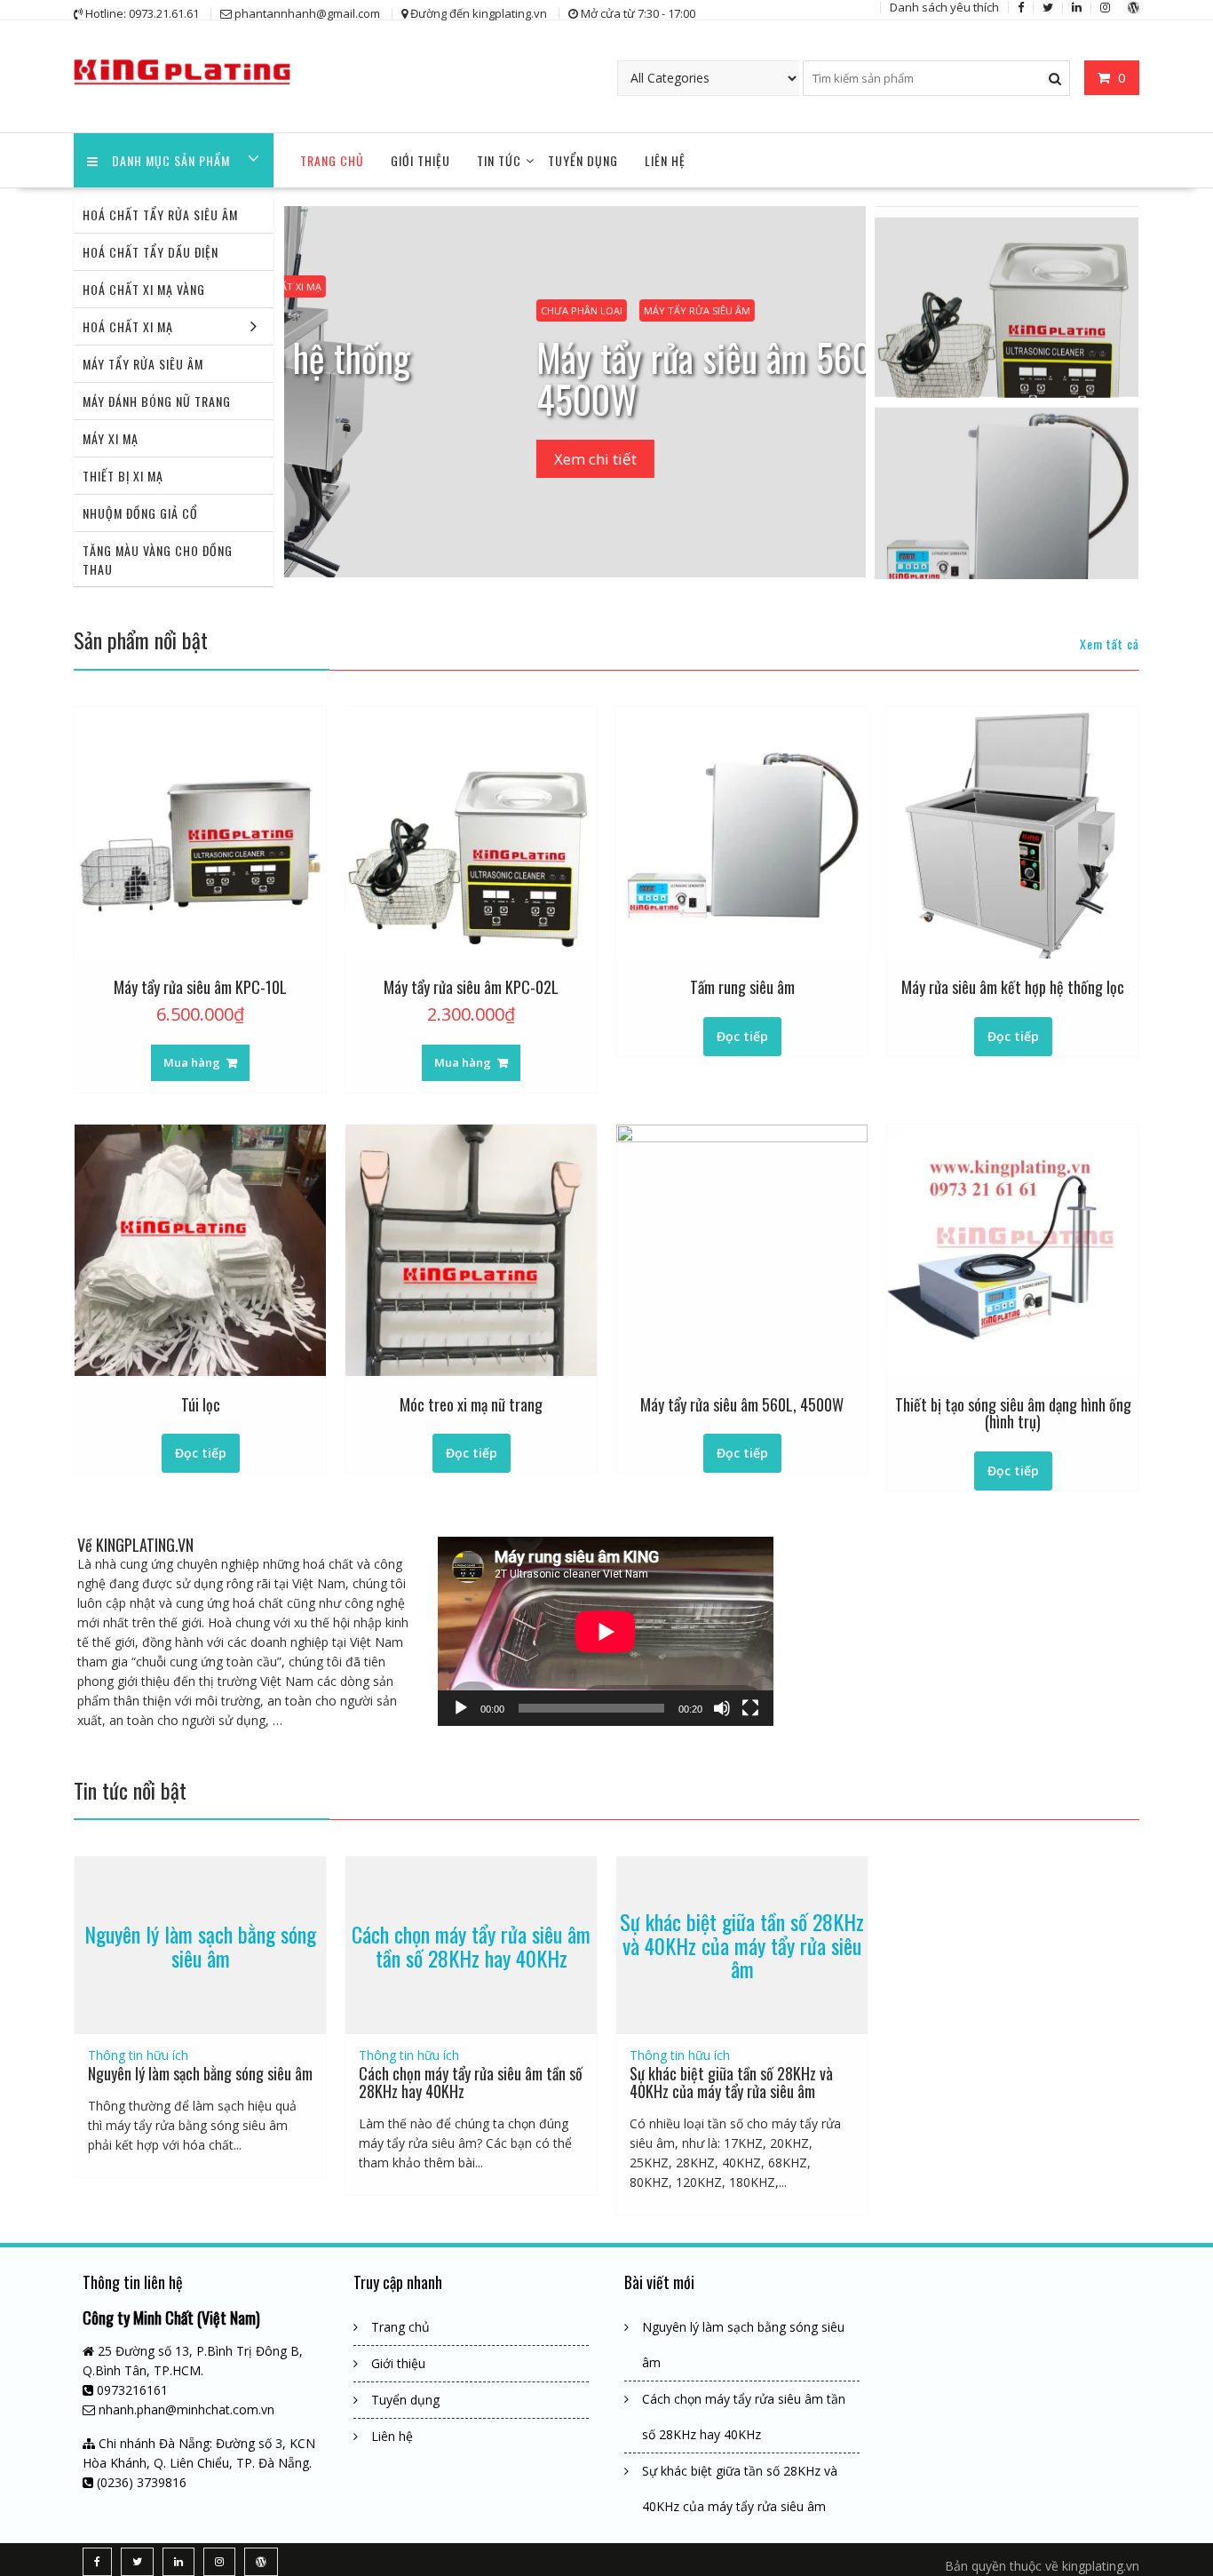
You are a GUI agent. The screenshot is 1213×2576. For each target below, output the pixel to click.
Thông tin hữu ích (138, 2055)
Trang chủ (332, 160)
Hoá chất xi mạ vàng (144, 289)
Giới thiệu (420, 160)
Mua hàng (192, 1062)
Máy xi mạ (111, 438)
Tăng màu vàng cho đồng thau (158, 560)
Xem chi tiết (460, 459)
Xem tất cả (1110, 644)
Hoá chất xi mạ (128, 326)
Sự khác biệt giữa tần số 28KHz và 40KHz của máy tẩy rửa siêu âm (742, 1946)
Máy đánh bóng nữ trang (157, 401)
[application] (606, 1631)
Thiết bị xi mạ (123, 476)
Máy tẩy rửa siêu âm (143, 364)
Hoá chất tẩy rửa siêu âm (160, 215)
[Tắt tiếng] (722, 1708)
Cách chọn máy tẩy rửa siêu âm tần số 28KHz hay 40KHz (471, 1945)
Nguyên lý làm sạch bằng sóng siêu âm (200, 1945)
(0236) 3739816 (142, 2482)
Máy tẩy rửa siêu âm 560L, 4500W (579, 378)
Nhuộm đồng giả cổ (140, 513)
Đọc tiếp (742, 1036)
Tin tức (499, 160)
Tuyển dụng (583, 160)
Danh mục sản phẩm (171, 160)
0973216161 (132, 2390)
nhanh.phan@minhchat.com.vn (186, 2409)
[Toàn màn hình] (750, 1708)
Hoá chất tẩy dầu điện (151, 252)
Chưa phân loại (446, 310)
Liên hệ (665, 160)
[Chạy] (461, 1708)
